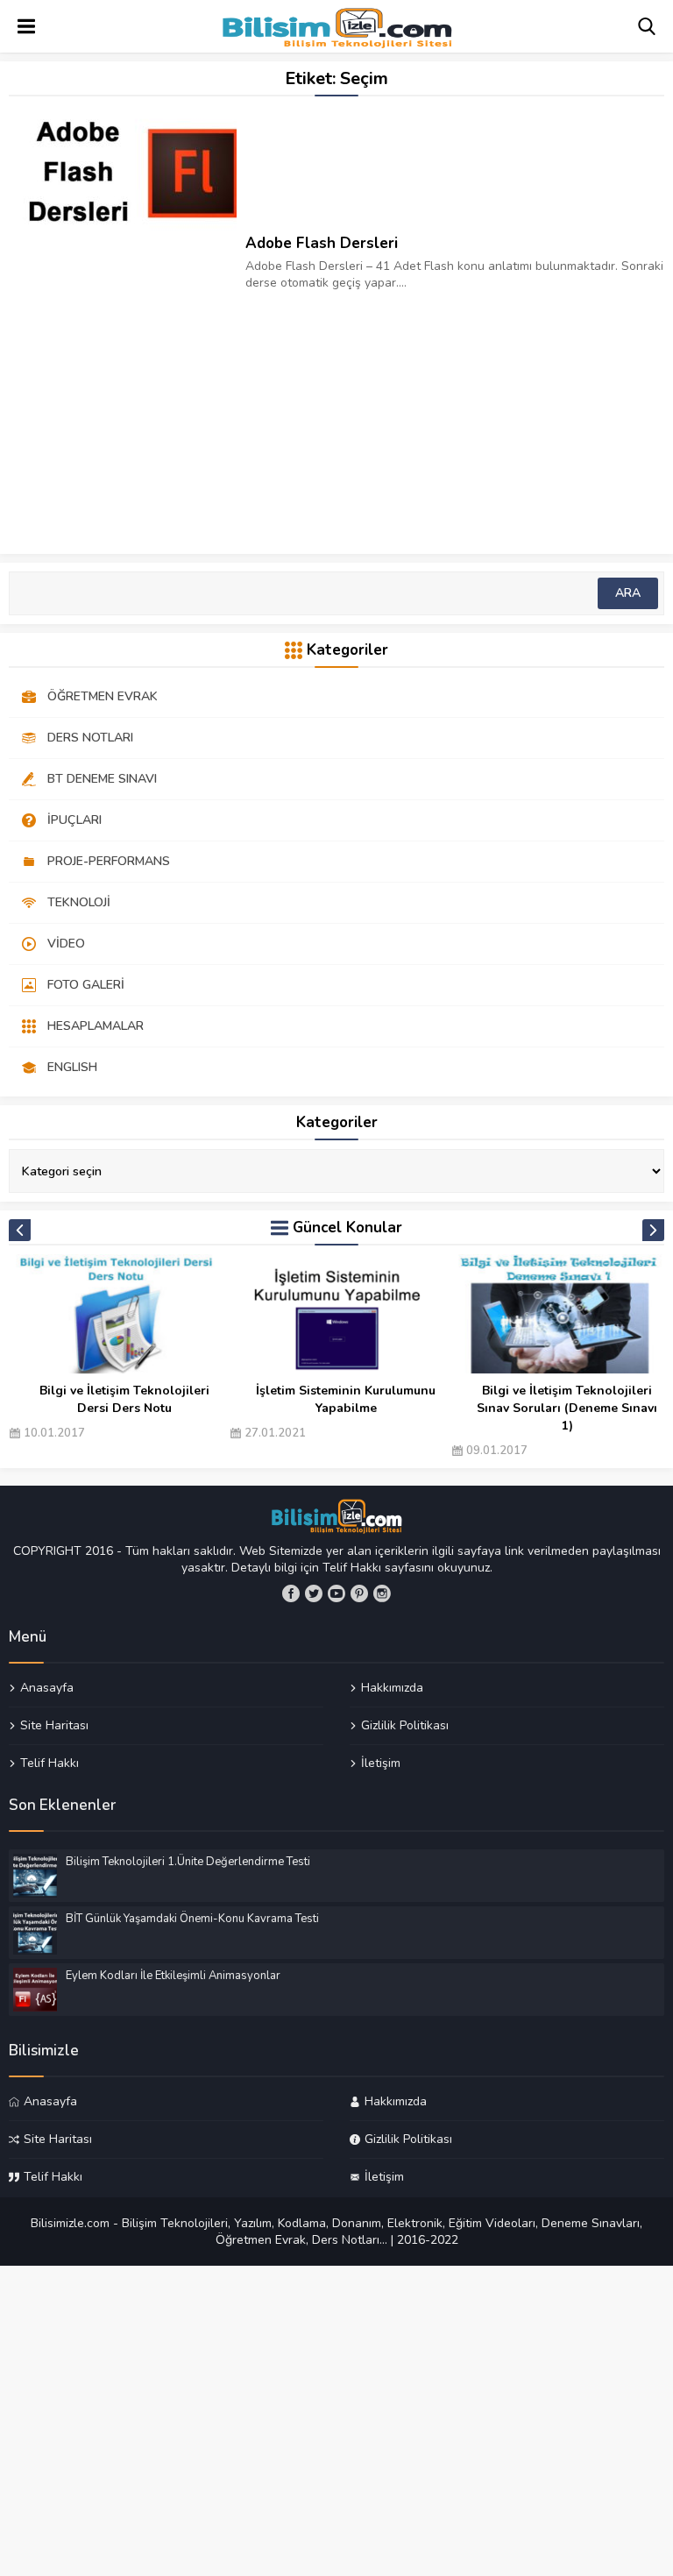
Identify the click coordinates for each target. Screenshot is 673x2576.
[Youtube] (336, 1593)
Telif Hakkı (50, 1763)
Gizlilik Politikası (405, 1725)
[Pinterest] (359, 1593)
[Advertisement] (336, 414)
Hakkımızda (392, 1688)
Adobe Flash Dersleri (322, 243)
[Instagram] (382, 1593)
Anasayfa (47, 1688)
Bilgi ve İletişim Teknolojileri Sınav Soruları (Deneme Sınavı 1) (567, 1408)
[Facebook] (291, 1593)
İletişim (381, 1763)
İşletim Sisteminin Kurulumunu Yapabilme (346, 1399)
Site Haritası (54, 1725)
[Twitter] (314, 1593)
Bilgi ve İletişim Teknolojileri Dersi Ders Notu (124, 1399)
